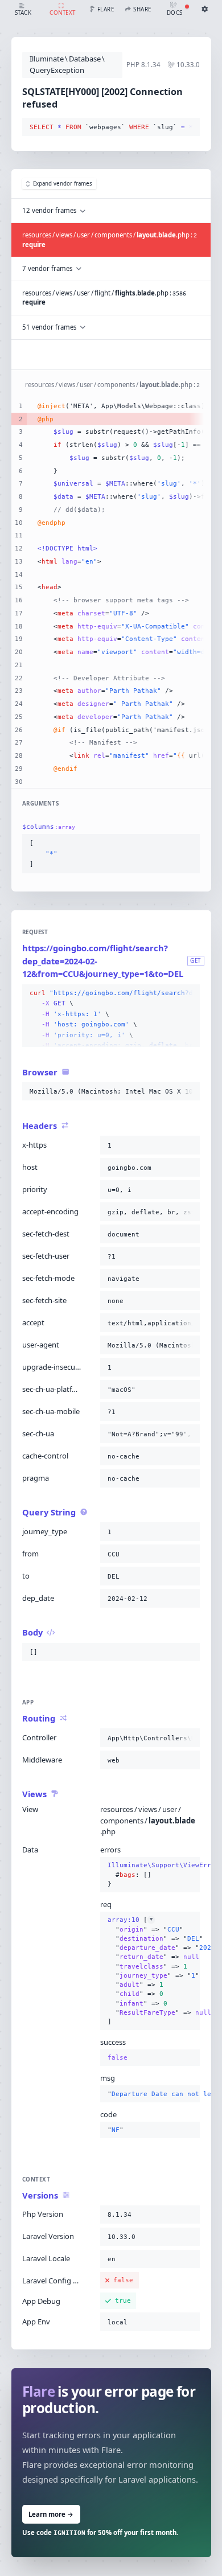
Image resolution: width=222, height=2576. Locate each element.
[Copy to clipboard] (189, 128)
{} (150, 1874)
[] (150, 1971)
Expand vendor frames (63, 184)
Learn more (51, 2514)
